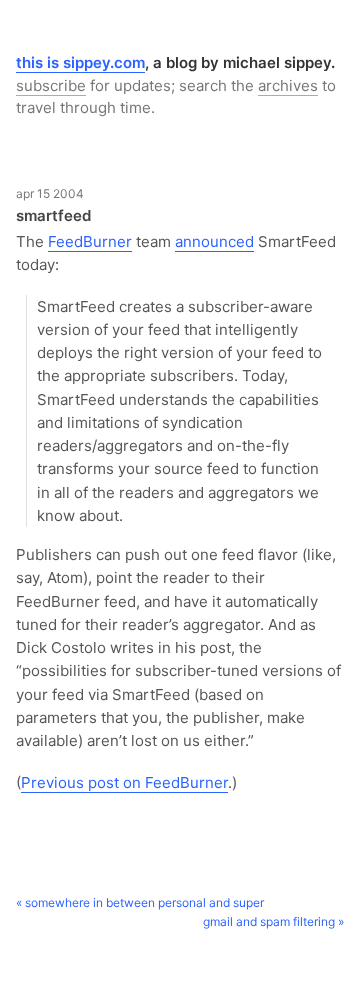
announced (214, 241)
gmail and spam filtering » (273, 921)
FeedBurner (90, 241)
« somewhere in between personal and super (140, 902)
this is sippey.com (80, 62)
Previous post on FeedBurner (124, 782)
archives (288, 85)
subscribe (51, 85)
